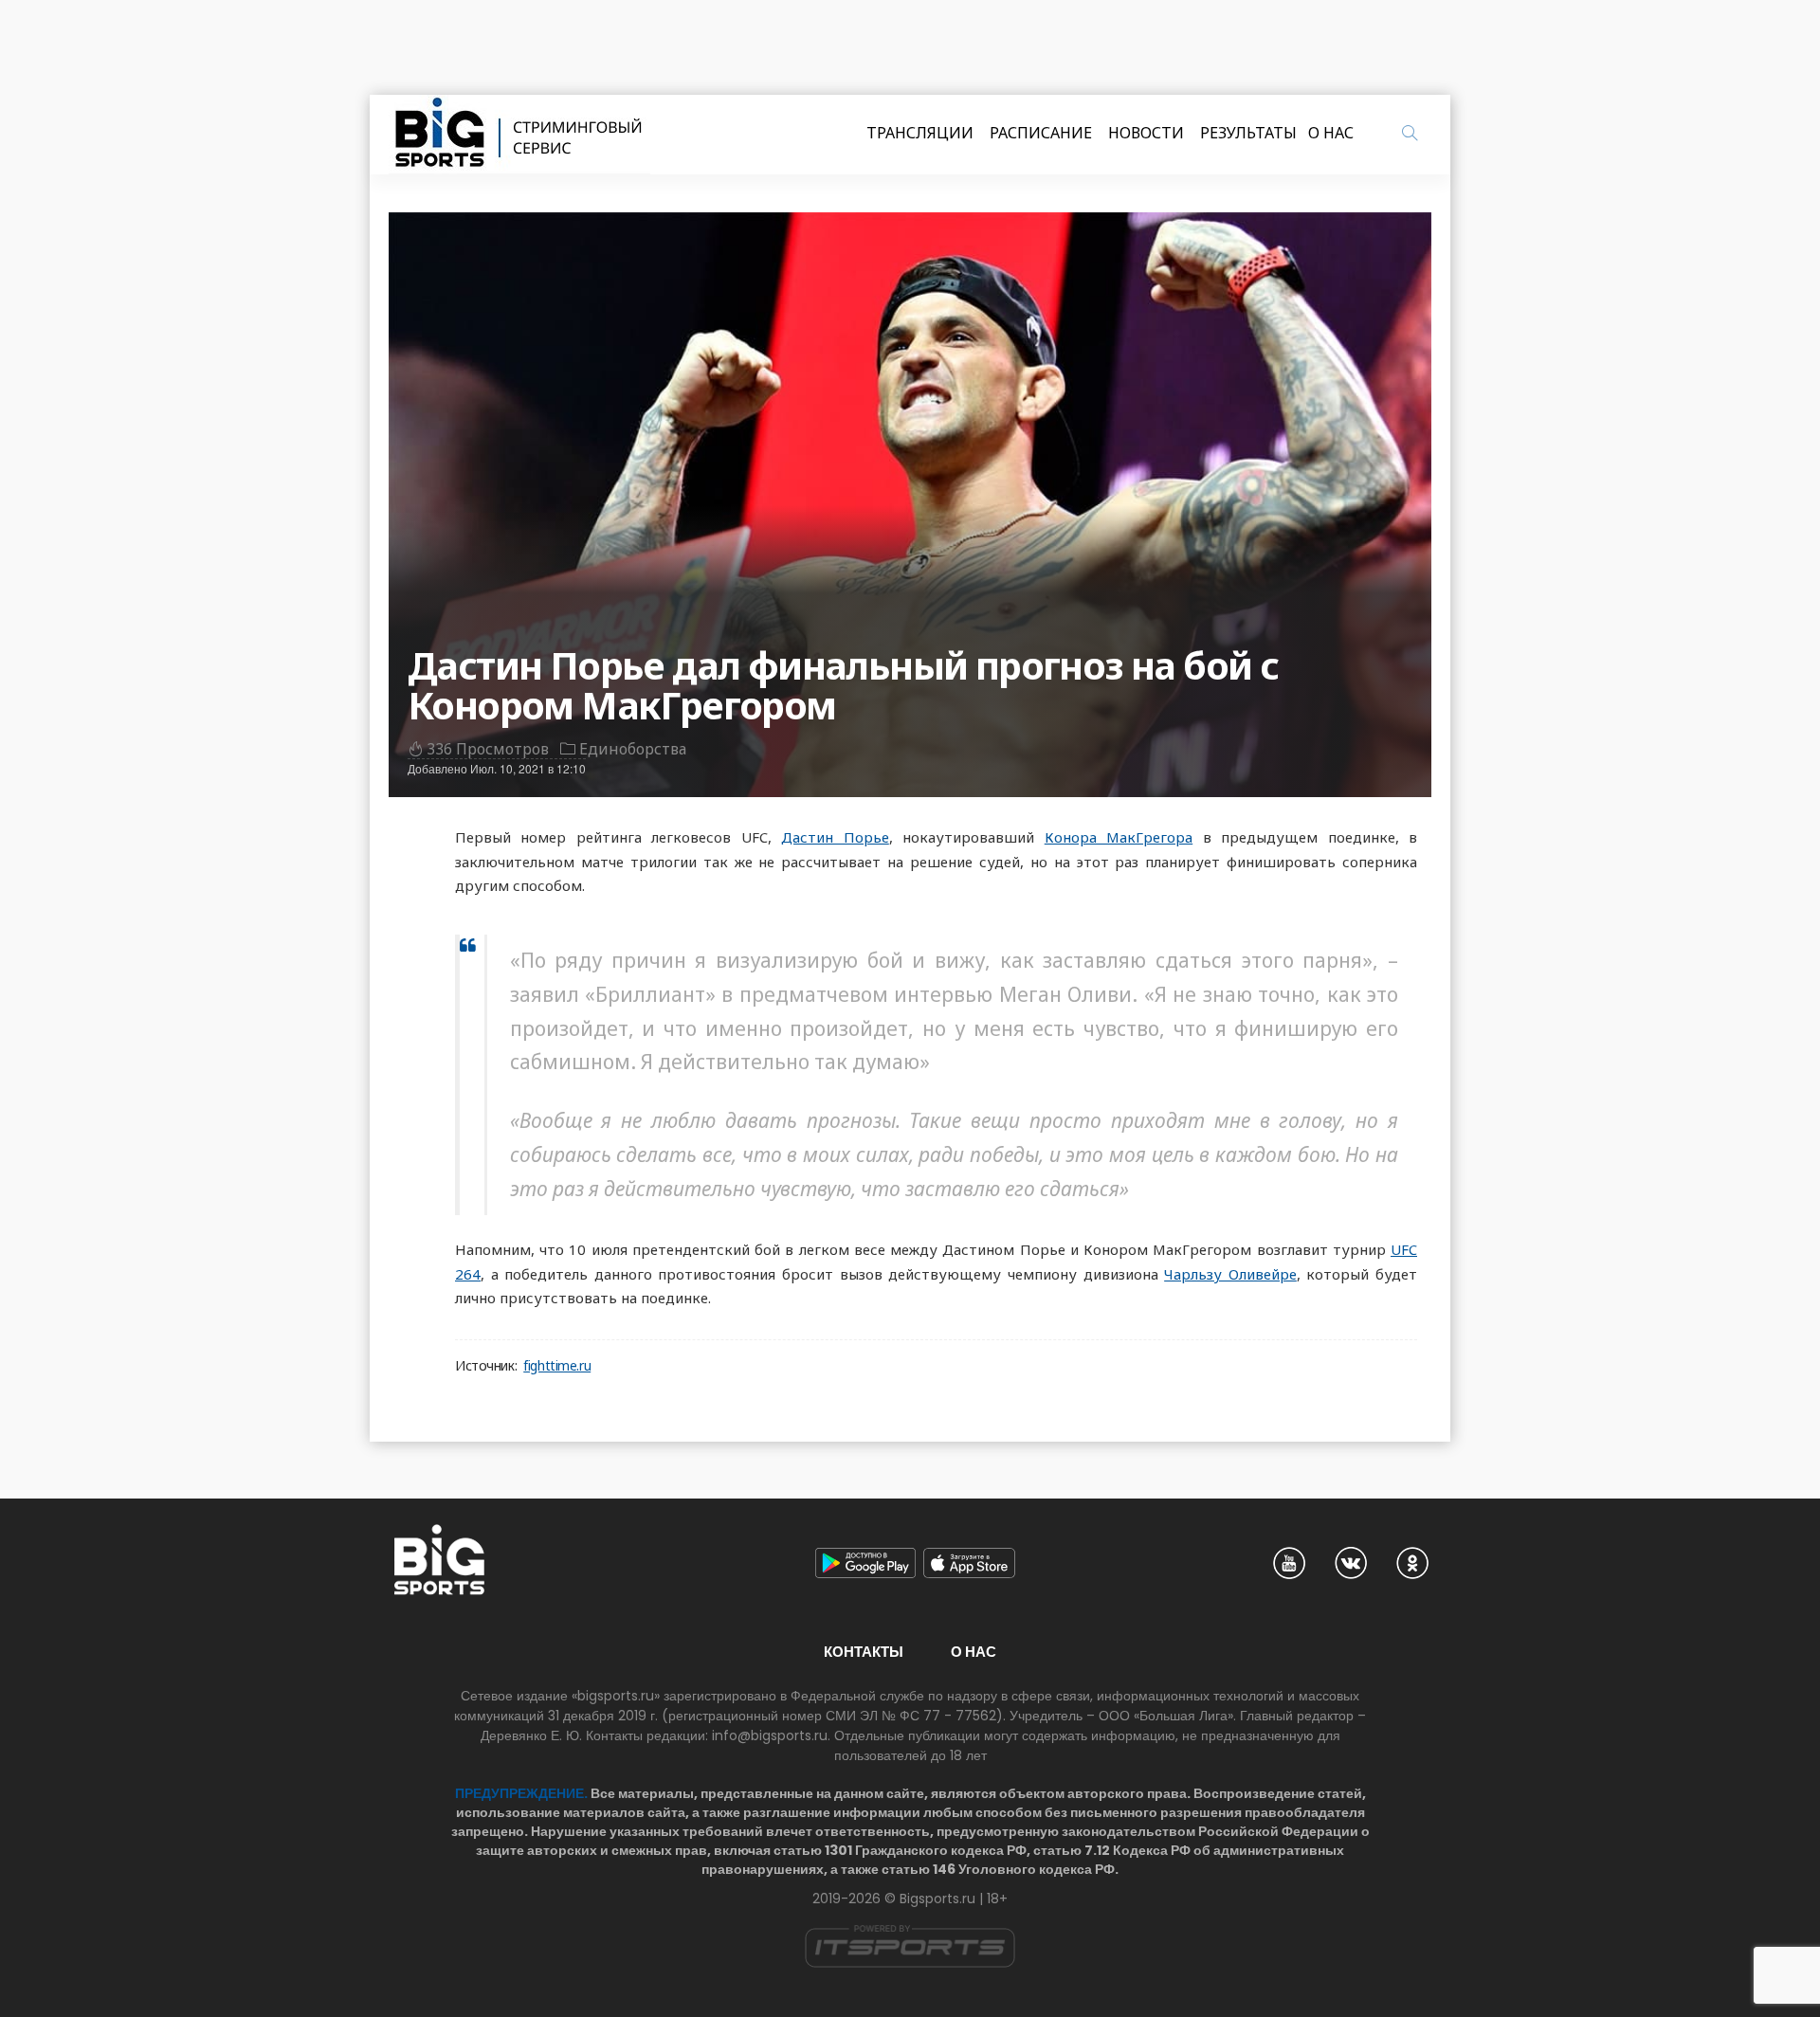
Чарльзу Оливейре (1230, 1274)
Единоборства (633, 749)
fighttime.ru (557, 1366)
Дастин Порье (835, 837)
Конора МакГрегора (1119, 837)
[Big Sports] (519, 135)
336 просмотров (488, 749)
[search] (1410, 133)
